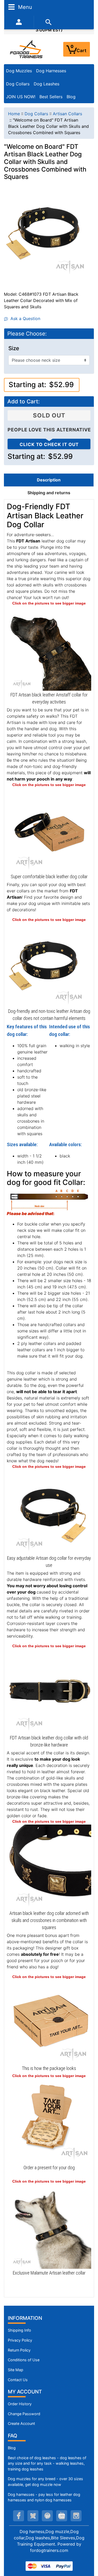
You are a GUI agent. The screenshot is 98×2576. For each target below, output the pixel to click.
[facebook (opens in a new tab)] (19, 2516)
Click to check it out (49, 444)
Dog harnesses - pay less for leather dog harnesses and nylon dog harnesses (44, 2497)
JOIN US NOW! (21, 97)
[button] (88, 2550)
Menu (24, 7)
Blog (71, 97)
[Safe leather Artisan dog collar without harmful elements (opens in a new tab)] (49, 964)
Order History (20, 2404)
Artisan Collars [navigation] (67, 114)
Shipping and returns (49, 493)
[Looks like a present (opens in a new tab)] (49, 2121)
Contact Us (18, 2380)
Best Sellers (51, 97)
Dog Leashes (47, 84)
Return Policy (19, 2350)
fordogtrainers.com (49, 2550)
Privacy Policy (20, 2340)
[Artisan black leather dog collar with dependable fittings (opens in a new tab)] (49, 1691)
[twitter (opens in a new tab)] (33, 2516)
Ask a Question (24, 318)
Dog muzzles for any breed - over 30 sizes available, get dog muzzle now (45, 2482)
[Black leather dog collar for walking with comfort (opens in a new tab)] (49, 830)
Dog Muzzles (19, 71)
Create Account (21, 2423)
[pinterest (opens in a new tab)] (47, 2516)
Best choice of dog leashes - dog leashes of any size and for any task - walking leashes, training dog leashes (47, 2463)
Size (14, 348)
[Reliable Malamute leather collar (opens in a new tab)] (49, 2226)
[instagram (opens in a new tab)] (76, 2516)
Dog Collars (18, 84)
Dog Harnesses (51, 71)
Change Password (24, 2414)
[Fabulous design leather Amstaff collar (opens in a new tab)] (49, 648)
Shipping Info (19, 2330)
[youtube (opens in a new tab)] (62, 2516)
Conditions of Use (24, 2360)
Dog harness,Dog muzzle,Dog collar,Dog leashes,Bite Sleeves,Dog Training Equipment (49, 2538)
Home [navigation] (14, 114)
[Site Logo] (27, 49)
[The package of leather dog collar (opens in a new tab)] (49, 2022)
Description (49, 480)
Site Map (16, 2370)
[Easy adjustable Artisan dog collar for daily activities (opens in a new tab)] (49, 1511)
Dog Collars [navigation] (36, 114)
